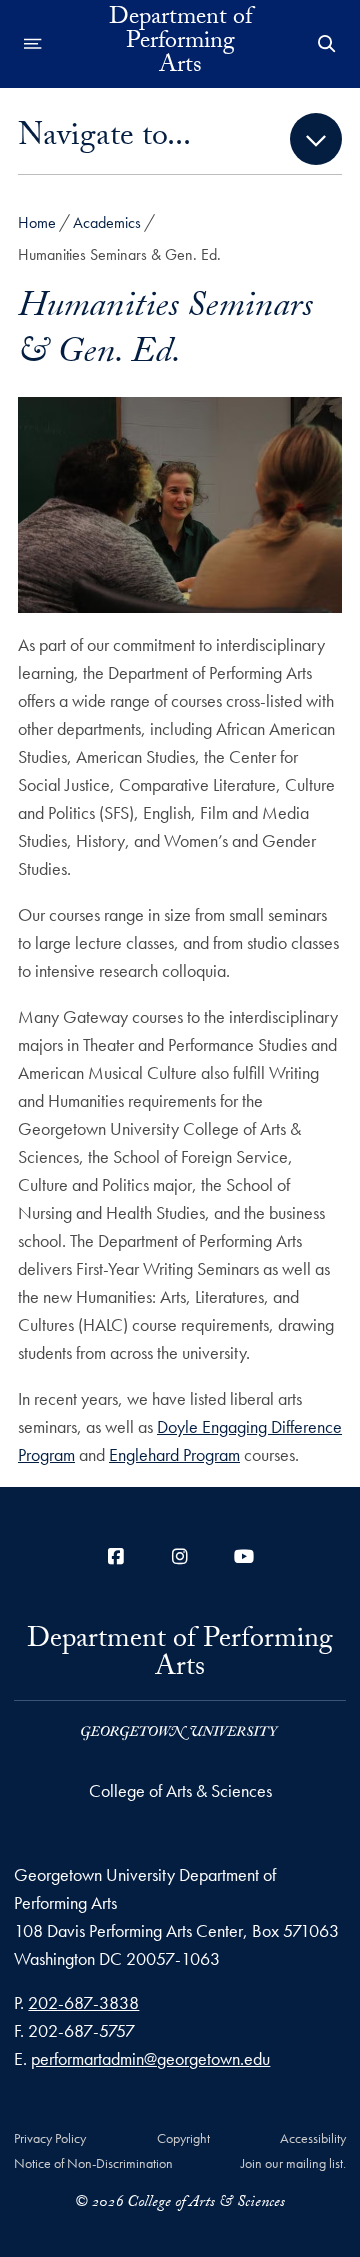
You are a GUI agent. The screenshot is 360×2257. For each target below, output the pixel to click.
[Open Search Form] (327, 44)
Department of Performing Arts (180, 44)
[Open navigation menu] (33, 44)
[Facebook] (116, 1556)
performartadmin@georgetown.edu (150, 2058)
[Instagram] (180, 1556)
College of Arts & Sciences (180, 1790)
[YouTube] (244, 1556)
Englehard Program (174, 1454)
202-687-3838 (83, 2002)
